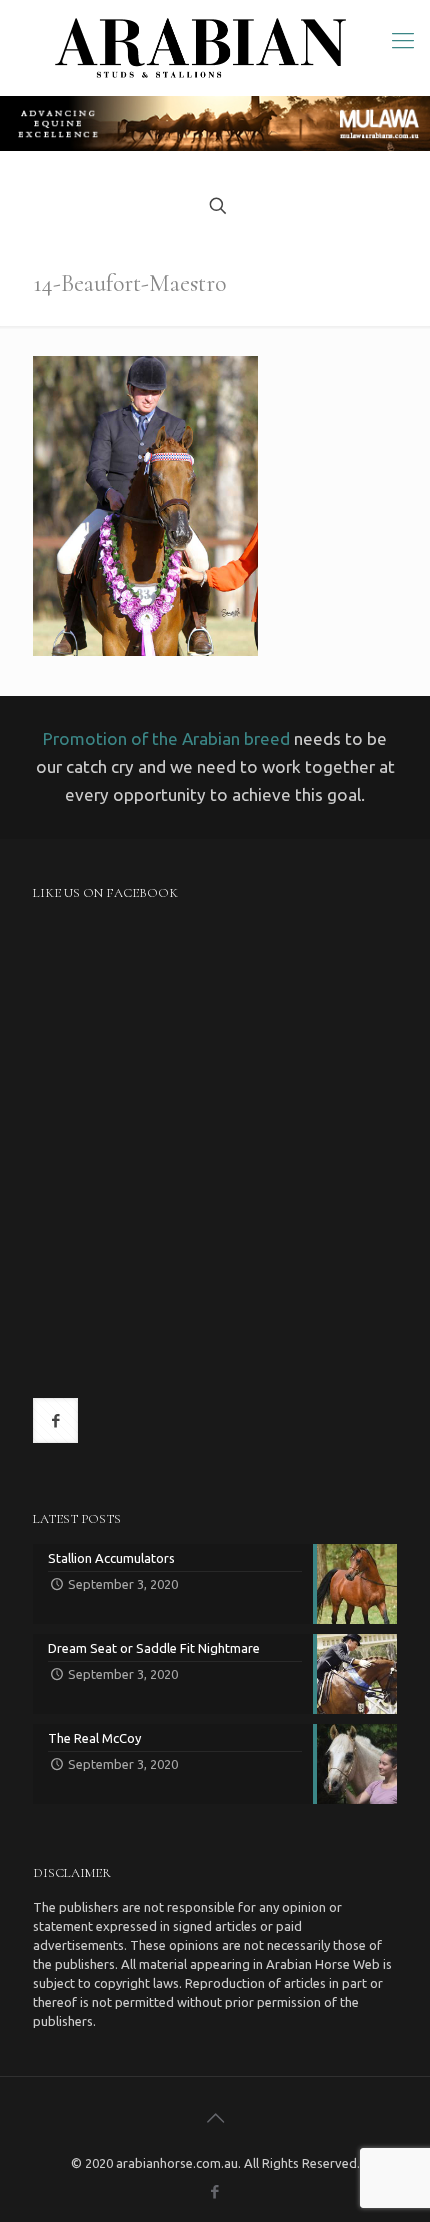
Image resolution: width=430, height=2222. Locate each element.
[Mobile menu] (403, 40)
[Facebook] (215, 2191)
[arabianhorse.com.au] (200, 48)
